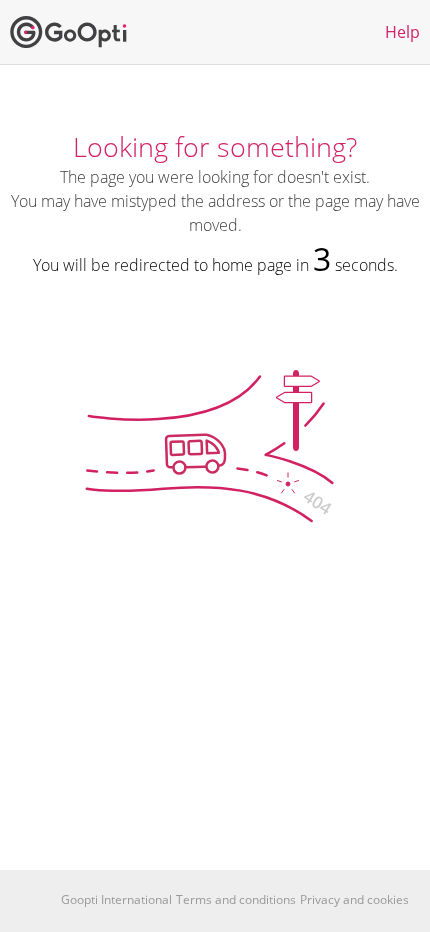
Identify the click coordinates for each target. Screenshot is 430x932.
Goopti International (116, 899)
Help (402, 32)
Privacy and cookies (354, 899)
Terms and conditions (236, 899)
